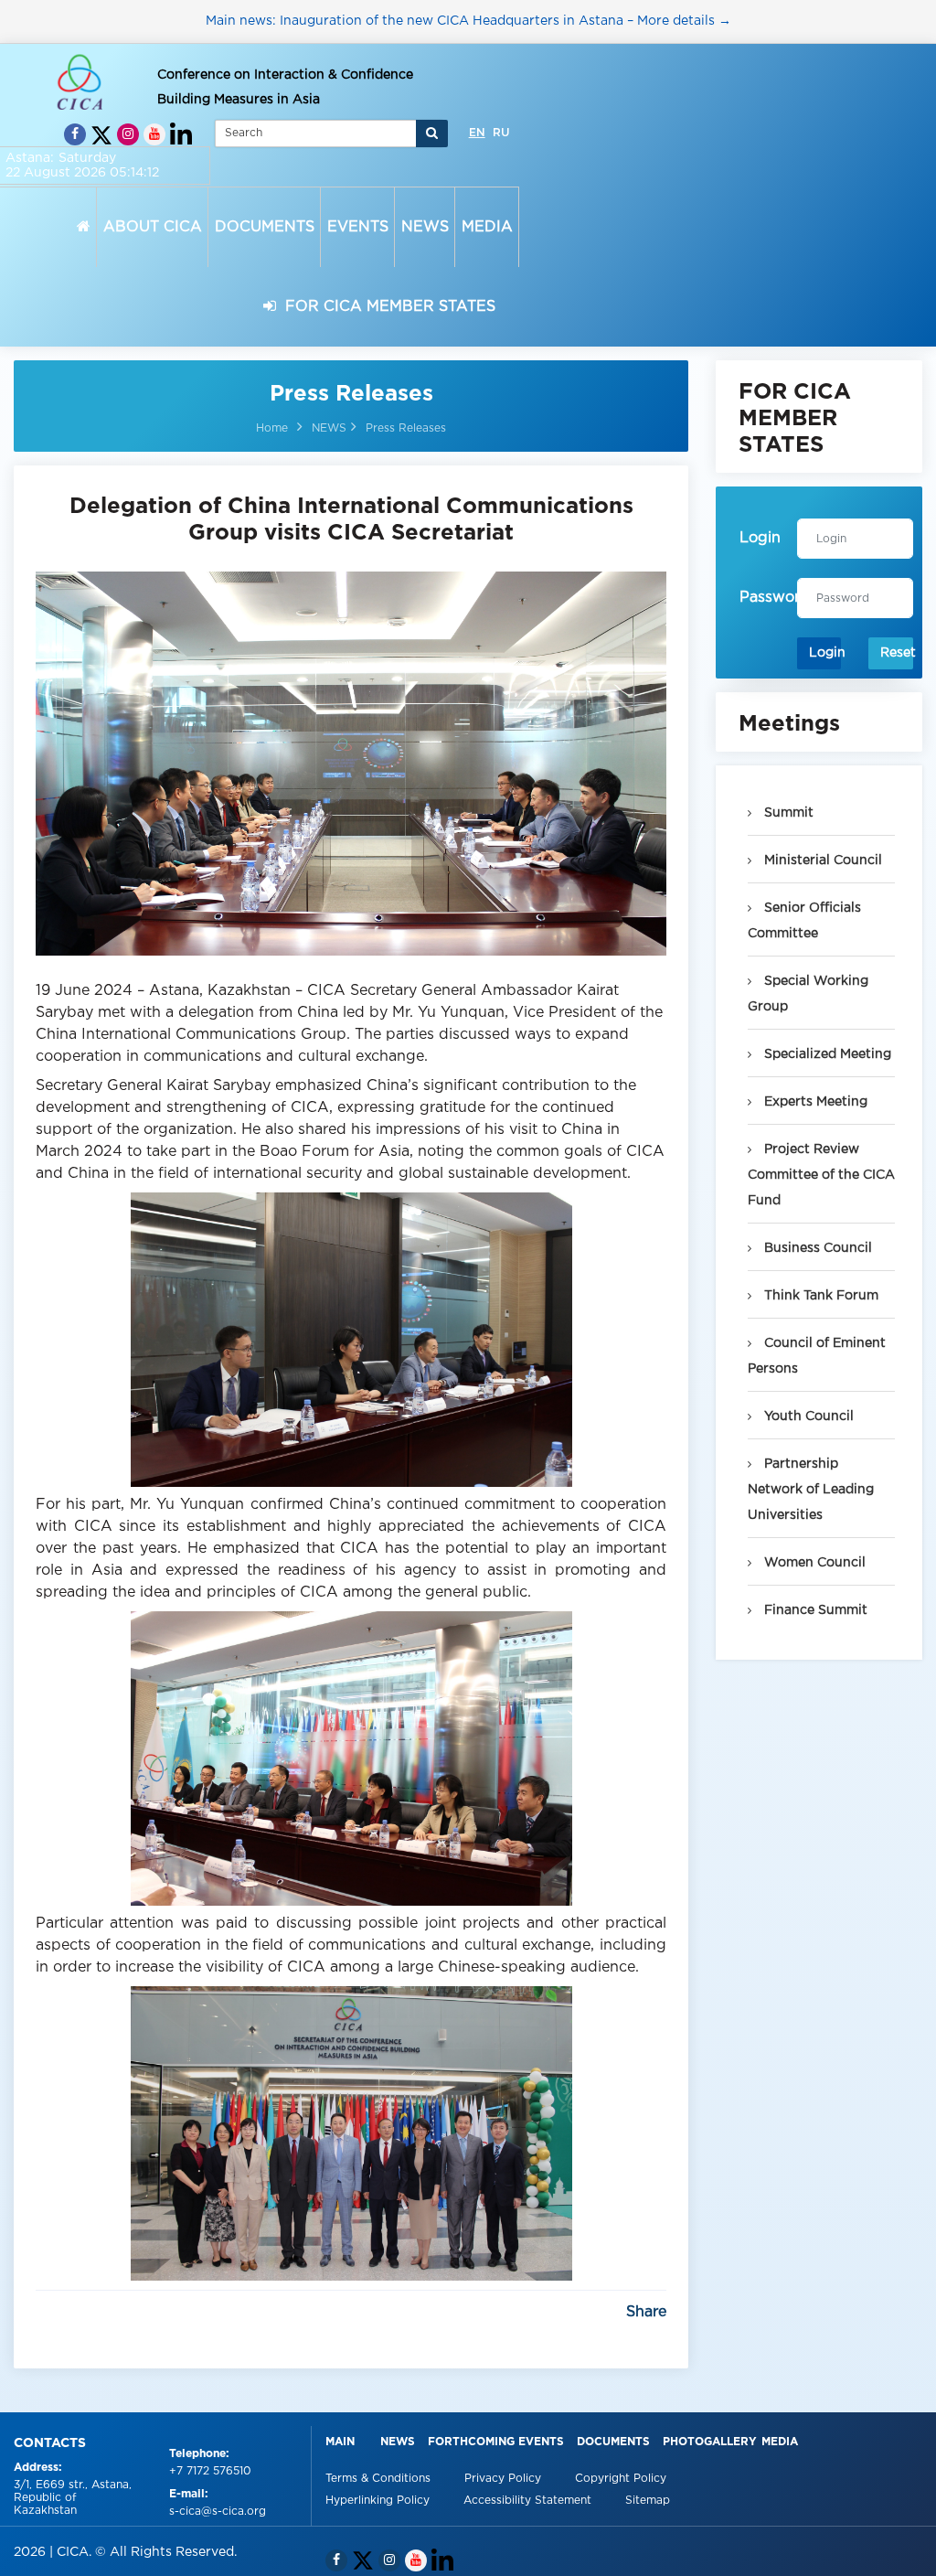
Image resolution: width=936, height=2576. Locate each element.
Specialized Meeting (826, 1054)
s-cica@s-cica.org (218, 2512)
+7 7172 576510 (210, 2471)
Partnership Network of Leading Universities (811, 1490)
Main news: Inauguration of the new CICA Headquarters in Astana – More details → (468, 21)
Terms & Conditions (380, 2479)
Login (825, 653)
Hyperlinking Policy (379, 2501)
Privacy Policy (505, 2479)
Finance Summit (814, 1610)
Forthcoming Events (496, 2442)
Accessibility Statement (529, 2501)
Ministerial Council (821, 860)
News (398, 2442)
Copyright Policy (621, 2479)
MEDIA (487, 227)
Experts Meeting (814, 1102)
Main (340, 2442)
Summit (787, 813)
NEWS (425, 227)
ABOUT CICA (153, 227)
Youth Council (807, 1416)
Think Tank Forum (819, 1296)
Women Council (813, 1563)
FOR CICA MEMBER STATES (386, 307)
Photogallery (710, 2442)
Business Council (816, 1248)
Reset (897, 653)
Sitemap (648, 2501)
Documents (613, 2442)
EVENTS (358, 227)
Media (780, 2442)
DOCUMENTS (265, 227)
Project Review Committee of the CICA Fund (821, 1175)
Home (272, 428)
